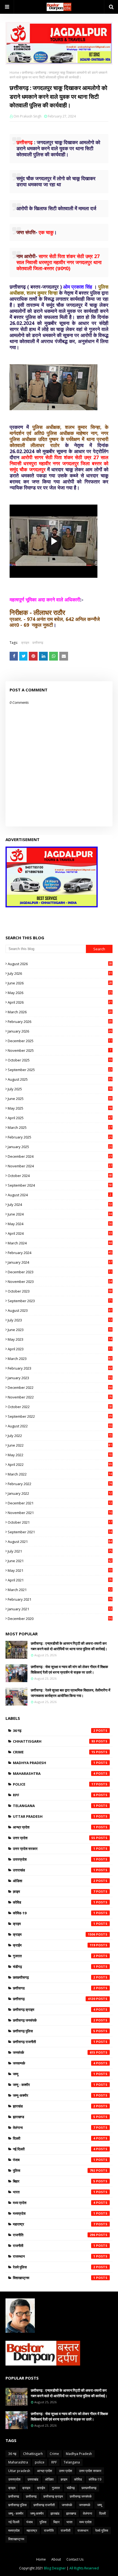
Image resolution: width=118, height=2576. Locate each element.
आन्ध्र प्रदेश (54, 1827)
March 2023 (60, 1359)
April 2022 (60, 1464)
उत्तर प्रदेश (54, 1838)
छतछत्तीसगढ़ (54, 1977)
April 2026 (60, 1002)
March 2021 (60, 1590)
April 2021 (60, 1580)
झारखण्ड (54, 2117)
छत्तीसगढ (54, 1988)
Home (14, 72)
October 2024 (60, 1176)
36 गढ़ (54, 1731)
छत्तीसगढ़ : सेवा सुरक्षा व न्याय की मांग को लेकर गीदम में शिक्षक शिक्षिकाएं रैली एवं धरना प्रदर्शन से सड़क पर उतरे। (69, 1669)
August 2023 (60, 1310)
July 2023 (60, 1320)
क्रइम (54, 1924)
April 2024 (60, 1233)
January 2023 (60, 1378)
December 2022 (60, 1387)
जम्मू (54, 2074)
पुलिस (54, 2170)
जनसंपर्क (54, 2052)
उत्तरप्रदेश (54, 1859)
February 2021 (60, 1599)
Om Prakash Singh (27, 116)
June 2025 (60, 1099)
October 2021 (60, 1522)
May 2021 (60, 1570)
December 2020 (60, 1619)
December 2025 (60, 1041)
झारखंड (54, 2106)
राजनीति (54, 2235)
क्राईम (54, 1945)
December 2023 (60, 1272)
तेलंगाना (54, 2128)
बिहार (54, 2181)
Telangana (54, 1806)
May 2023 (60, 1339)
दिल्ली (54, 2138)
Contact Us (75, 2559)
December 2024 (60, 1156)
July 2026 (60, 973)
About (56, 2559)
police (54, 1784)
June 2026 (60, 983)
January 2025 (60, 1147)
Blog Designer (55, 2568)
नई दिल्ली (54, 2149)
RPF (54, 1795)
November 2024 (60, 1166)
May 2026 (60, 993)
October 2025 (60, 1060)
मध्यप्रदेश (54, 2213)
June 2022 (60, 1445)
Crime (54, 1752)
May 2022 (60, 1455)
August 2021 (60, 1542)
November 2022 (60, 1397)
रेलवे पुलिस (54, 2267)
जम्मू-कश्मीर (54, 2095)
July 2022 (60, 1436)
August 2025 (60, 1079)
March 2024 (60, 1243)
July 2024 (60, 1204)
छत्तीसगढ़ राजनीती (54, 2042)
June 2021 (60, 1561)
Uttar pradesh (54, 1816)
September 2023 (60, 1301)
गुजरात (54, 1956)
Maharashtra (54, 1773)
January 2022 (60, 1493)
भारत (54, 2192)
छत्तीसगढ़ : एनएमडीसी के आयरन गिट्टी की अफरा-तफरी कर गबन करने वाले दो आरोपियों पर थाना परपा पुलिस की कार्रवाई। (69, 1646)
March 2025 (60, 1127)
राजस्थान (54, 2256)
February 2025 (60, 1137)
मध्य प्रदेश (54, 2203)
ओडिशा (54, 1881)
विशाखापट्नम (54, 2278)
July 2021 (60, 1551)
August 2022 (60, 1426)
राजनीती (54, 2246)
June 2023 (60, 1330)
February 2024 (60, 1253)
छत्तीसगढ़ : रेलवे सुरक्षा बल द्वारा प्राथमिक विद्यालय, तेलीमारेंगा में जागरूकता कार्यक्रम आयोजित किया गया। (71, 1693)
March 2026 (60, 1012)
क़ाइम (54, 1891)
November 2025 (59, 1050)
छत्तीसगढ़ (27, 72)
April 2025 (60, 1118)
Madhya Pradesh (54, 1763)
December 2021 (60, 1503)
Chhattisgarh (54, 1741)
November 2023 (60, 1282)
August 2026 (60, 964)
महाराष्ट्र (54, 2224)
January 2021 (60, 1609)
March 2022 (60, 1474)
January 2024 (60, 1262)
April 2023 (60, 1349)
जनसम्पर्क (54, 2063)
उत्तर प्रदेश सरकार (54, 1849)
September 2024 (60, 1185)
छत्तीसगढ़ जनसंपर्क (54, 2020)
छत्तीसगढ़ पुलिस (54, 2031)
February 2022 (60, 1484)
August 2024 (59, 1195)
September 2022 (60, 1416)
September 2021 (60, 1532)
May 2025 (60, 1108)
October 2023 (60, 1291)
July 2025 (60, 1089)
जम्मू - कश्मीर (54, 2085)
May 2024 (60, 1224)
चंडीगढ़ (54, 1967)
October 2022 (60, 1407)
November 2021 (60, 1513)
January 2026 (60, 1031)
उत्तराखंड (54, 1870)
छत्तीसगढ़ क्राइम (54, 2010)
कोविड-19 (54, 1913)
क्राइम (25, 643)
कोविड (54, 1902)
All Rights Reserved (84, 2568)
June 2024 (60, 1214)
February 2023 (60, 1368)
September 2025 (60, 1070)
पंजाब (54, 2160)
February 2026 (60, 1022)
